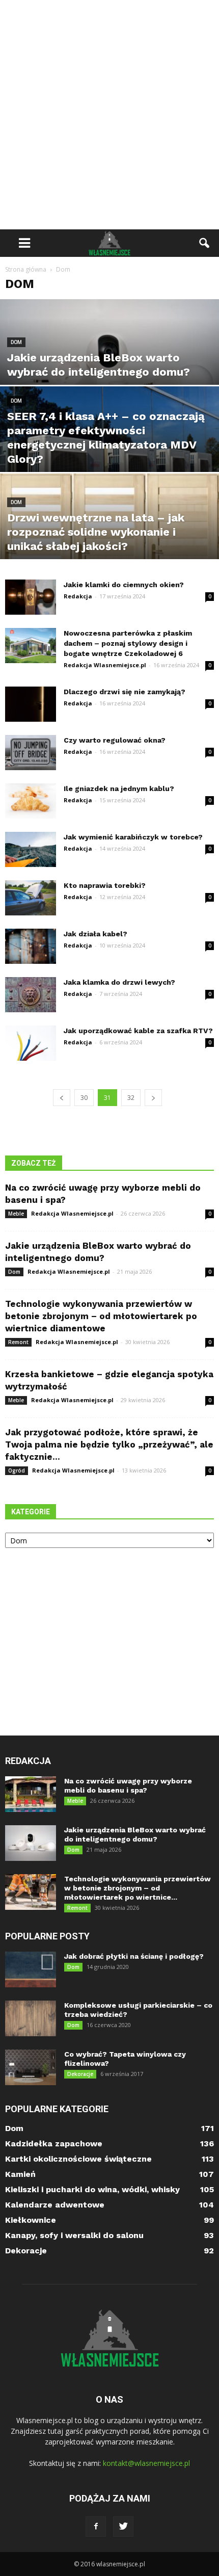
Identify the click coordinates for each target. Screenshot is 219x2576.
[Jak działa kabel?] (31, 946)
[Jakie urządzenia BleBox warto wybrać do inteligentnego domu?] (109, 367)
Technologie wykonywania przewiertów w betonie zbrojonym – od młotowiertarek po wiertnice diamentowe (101, 1316)
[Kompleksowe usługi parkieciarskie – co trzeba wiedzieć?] (31, 2018)
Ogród (17, 1470)
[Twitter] (123, 2527)
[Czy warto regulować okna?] (31, 753)
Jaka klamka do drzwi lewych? (119, 982)
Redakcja (78, 596)
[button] (205, 243)
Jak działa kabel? (95, 934)
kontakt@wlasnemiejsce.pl (146, 2463)
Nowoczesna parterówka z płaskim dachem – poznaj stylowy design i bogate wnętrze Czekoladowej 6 (128, 643)
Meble (16, 1214)
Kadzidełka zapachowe (54, 2144)
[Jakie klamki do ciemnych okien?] (31, 597)
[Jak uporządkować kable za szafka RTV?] (31, 1043)
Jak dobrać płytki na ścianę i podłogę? (134, 1956)
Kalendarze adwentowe (55, 2205)
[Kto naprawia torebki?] (31, 898)
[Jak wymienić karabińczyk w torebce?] (31, 849)
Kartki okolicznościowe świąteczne (78, 2159)
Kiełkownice (31, 2220)
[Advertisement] (109, 115)
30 (84, 1098)
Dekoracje (80, 2074)
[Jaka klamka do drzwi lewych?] (31, 995)
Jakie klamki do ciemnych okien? (124, 585)
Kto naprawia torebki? (105, 885)
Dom (16, 342)
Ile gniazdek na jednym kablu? (119, 788)
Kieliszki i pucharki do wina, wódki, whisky (92, 2189)
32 (131, 1098)
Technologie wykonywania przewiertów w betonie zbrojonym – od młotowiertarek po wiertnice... (138, 1888)
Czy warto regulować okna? (115, 740)
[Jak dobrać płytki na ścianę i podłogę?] (31, 1969)
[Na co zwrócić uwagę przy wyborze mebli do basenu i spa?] (31, 1794)
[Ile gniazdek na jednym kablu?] (31, 801)
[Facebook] (96, 2527)
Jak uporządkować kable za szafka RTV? (138, 1031)
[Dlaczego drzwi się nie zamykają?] (31, 704)
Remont (18, 1342)
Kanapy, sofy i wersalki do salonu (74, 2235)
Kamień (20, 2174)
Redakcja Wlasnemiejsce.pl (105, 665)
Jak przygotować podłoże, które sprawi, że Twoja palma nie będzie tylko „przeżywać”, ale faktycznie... (109, 1444)
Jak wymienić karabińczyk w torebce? (133, 837)
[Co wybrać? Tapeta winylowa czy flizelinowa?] (31, 2067)
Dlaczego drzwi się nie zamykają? (125, 692)
